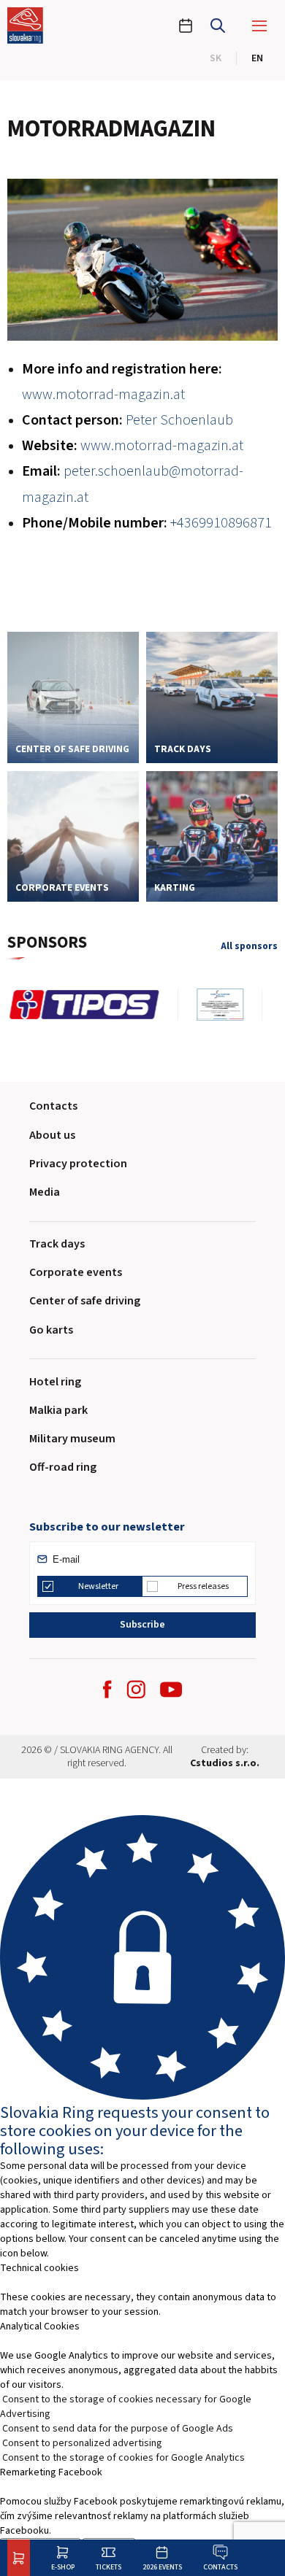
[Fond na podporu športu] (62, 1005)
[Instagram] (136, 1689)
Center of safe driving (85, 1301)
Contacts (220, 2567)
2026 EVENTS (162, 2567)
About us (52, 1135)
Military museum (72, 1439)
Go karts (51, 1330)
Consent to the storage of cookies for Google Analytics (123, 2458)
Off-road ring (63, 1467)
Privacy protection (78, 1164)
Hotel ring (55, 1382)
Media (45, 1192)
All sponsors (249, 947)
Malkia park (58, 1410)
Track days (57, 1244)
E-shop (63, 2567)
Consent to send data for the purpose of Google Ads (118, 2429)
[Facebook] (107, 1689)
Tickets (109, 2567)
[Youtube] (171, 1690)
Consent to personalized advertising (82, 2443)
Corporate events (76, 1272)
